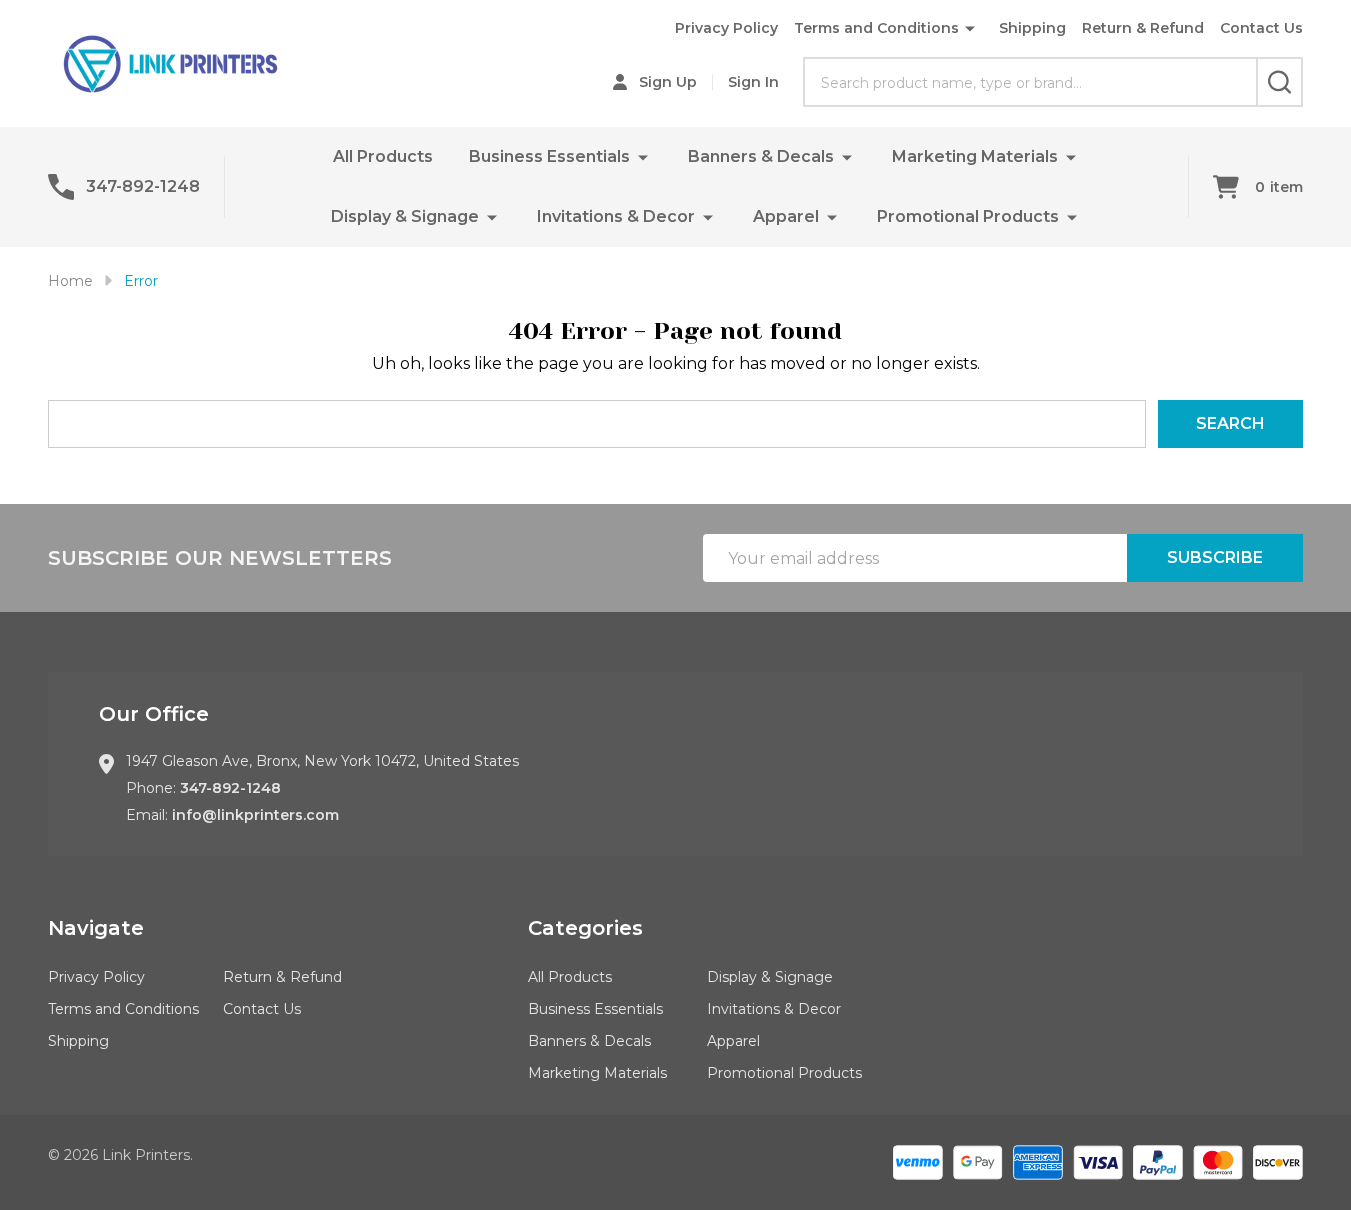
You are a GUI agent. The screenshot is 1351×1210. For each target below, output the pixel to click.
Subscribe (1215, 557)
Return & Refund (1143, 28)
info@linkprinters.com (255, 815)
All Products (383, 156)
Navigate (96, 928)
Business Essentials (549, 156)
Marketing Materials (975, 156)
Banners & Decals (761, 156)
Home (70, 281)
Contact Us (1261, 28)
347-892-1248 (230, 788)
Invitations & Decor (616, 216)
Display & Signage (405, 216)
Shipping (1032, 28)
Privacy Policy (726, 28)
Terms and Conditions (876, 28)
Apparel (786, 216)
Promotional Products (968, 216)
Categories (585, 928)
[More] (643, 156)
